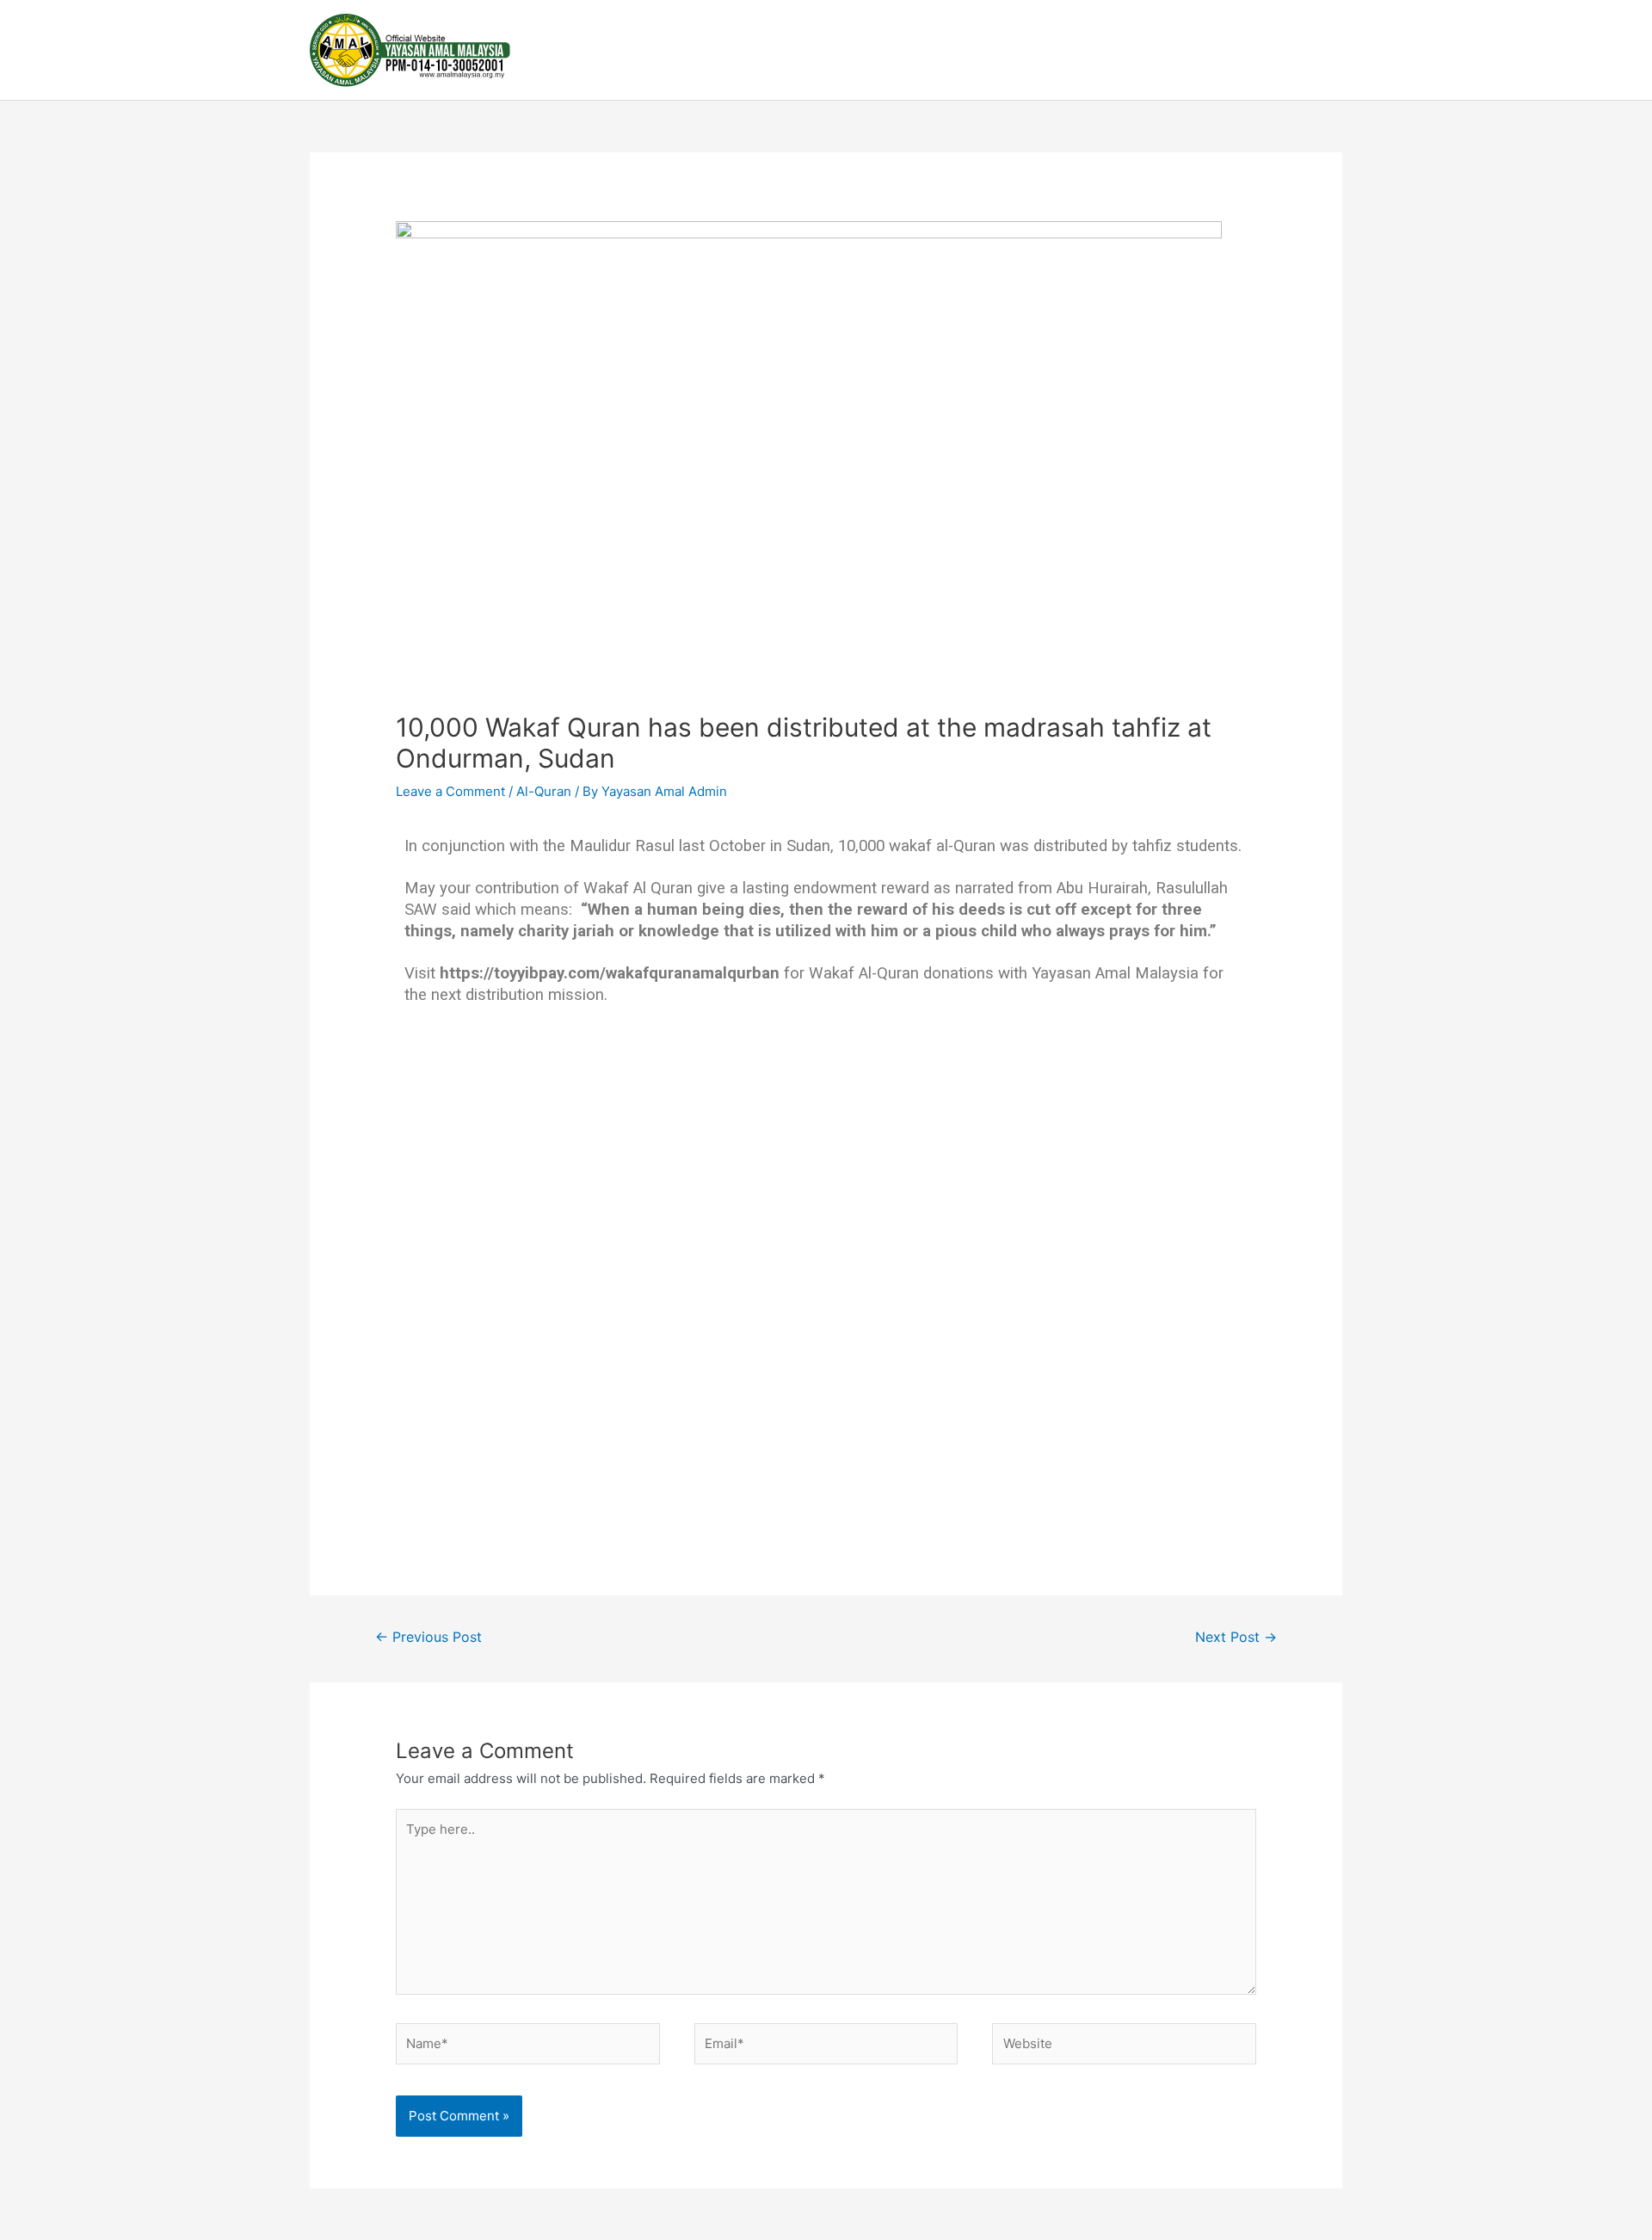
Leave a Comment (450, 791)
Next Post (1236, 1637)
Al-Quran (544, 791)
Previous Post (428, 1637)
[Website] (1124, 2047)
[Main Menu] (1323, 50)
